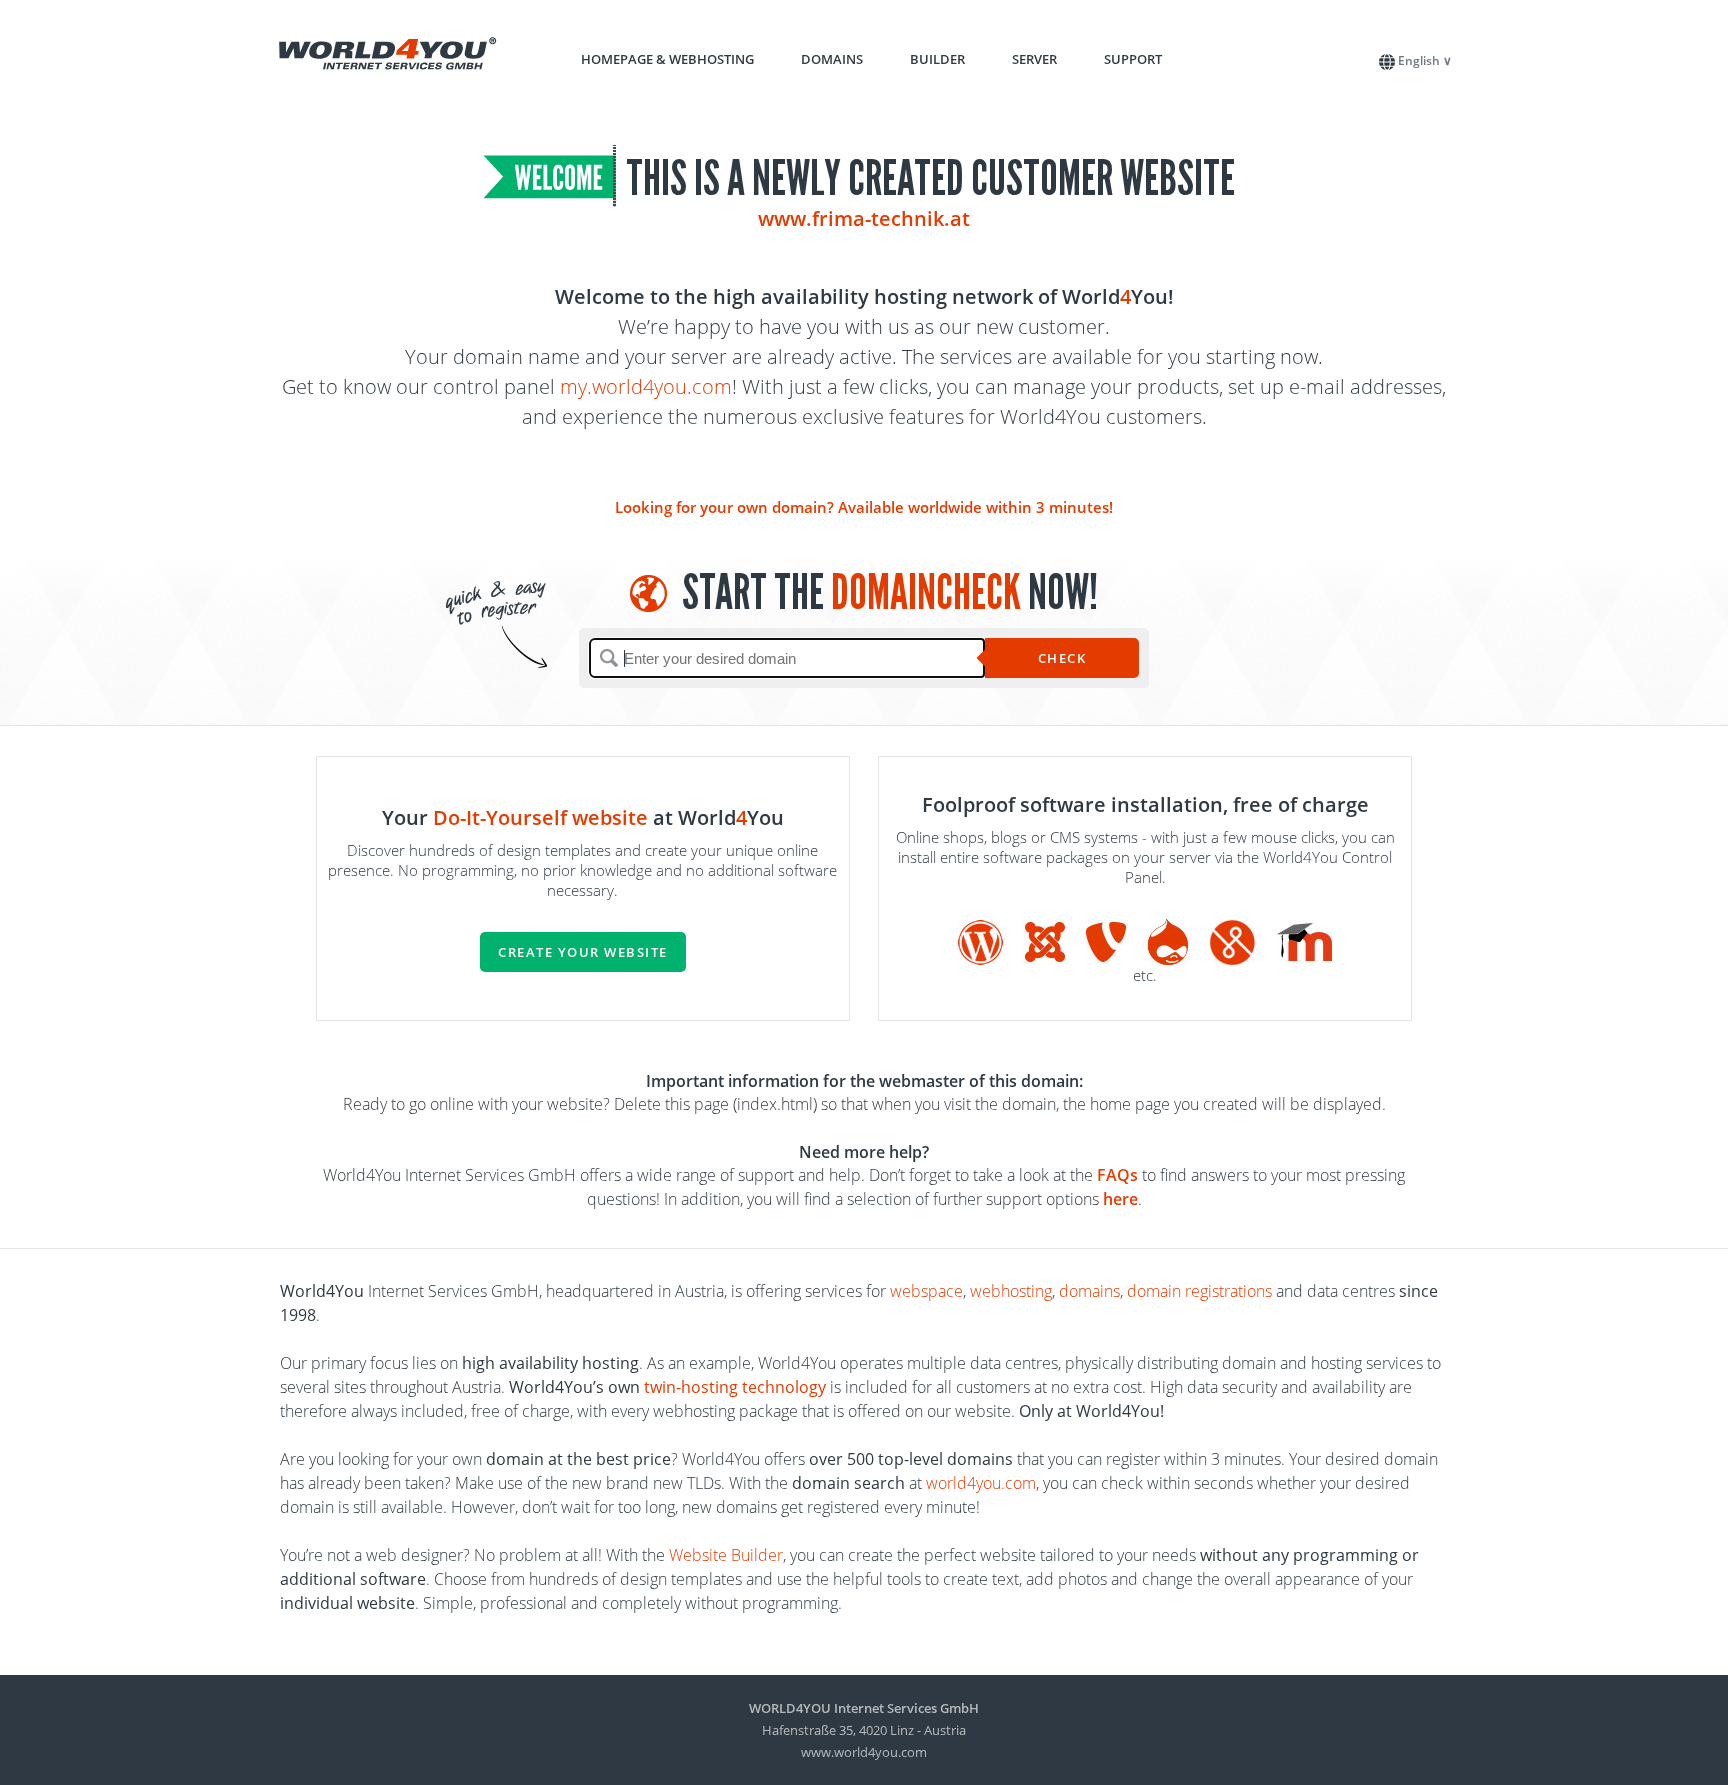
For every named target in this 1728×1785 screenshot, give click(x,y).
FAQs (1117, 1175)
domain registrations (1199, 1291)
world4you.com (981, 1483)
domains (1089, 1291)
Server (1034, 59)
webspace (926, 1291)
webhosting (1011, 1291)
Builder (937, 59)
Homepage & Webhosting (667, 59)
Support (1133, 59)
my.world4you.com (646, 386)
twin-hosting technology (735, 1387)
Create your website (583, 952)
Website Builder (726, 1555)
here (1120, 1199)
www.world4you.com (864, 1752)
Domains (832, 59)
